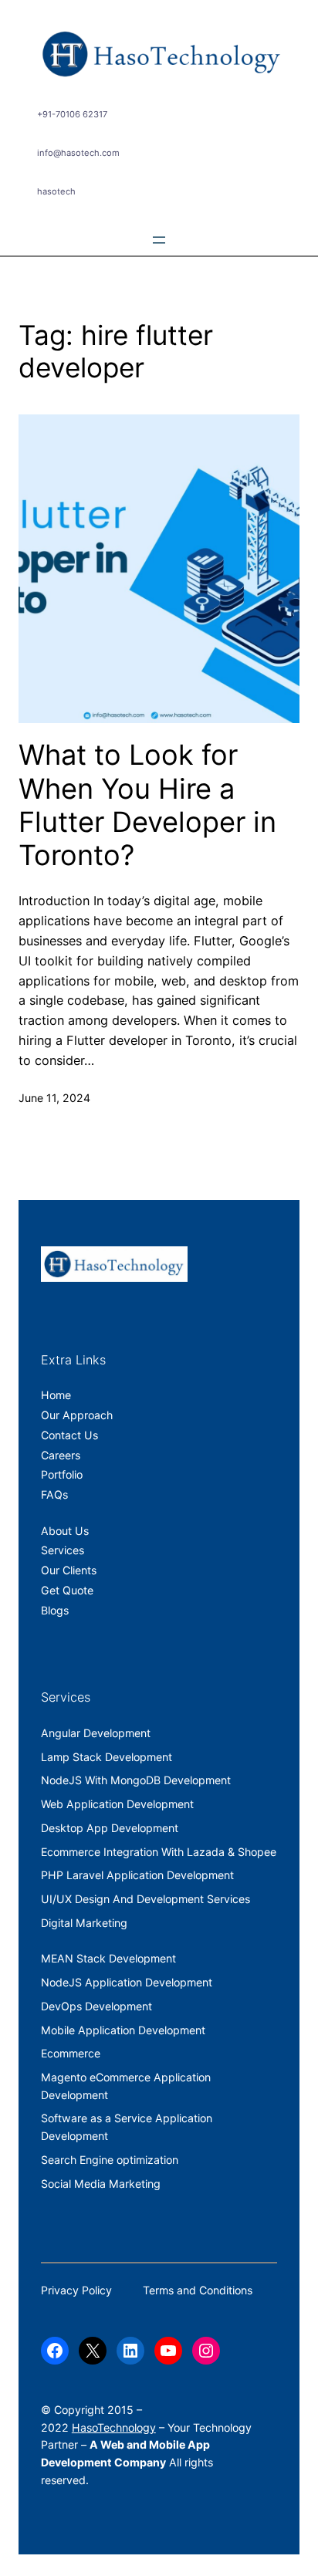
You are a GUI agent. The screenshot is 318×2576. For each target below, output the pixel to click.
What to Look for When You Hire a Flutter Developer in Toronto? (147, 805)
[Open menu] (159, 240)
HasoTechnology (114, 2427)
